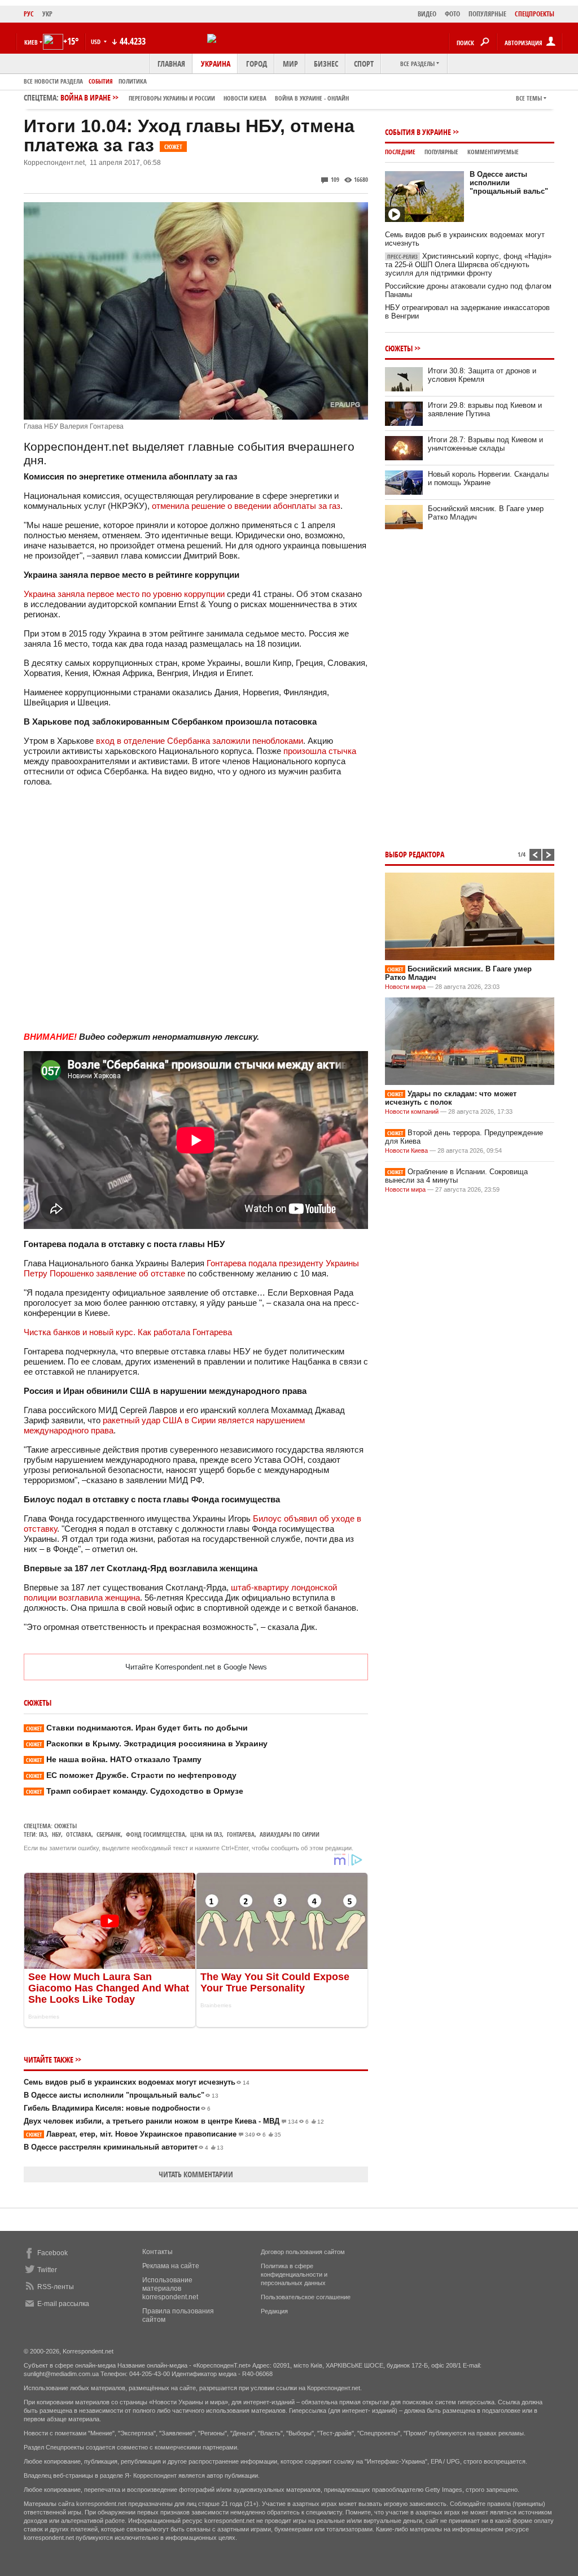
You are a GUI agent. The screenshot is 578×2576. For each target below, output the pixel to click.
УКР (47, 14)
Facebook (52, 2253)
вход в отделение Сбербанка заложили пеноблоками (200, 741)
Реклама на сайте (171, 2266)
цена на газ (206, 1834)
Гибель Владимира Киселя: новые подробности (117, 2108)
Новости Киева (406, 1150)
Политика (133, 81)
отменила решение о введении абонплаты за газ (246, 506)
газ (43, 1834)
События (101, 81)
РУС (29, 14)
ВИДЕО (427, 14)
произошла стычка (320, 751)
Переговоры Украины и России (172, 98)
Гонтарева (241, 1834)
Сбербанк (109, 1834)
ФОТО (452, 14)
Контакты (157, 2252)
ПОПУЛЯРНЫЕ (487, 14)
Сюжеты (65, 1826)
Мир (290, 64)
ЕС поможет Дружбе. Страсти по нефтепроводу (131, 1775)
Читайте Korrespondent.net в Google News (196, 1667)
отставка (79, 1834)
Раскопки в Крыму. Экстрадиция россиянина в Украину (147, 1744)
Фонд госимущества (156, 1834)
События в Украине (418, 132)
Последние (400, 152)
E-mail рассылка (63, 2304)
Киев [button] (31, 42)
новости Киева (245, 98)
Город (257, 64)
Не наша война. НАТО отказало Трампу (114, 1759)
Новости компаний (412, 1112)
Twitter (47, 2270)
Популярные (441, 152)
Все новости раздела (53, 81)
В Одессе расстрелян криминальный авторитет (124, 2147)
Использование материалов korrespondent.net (170, 2289)
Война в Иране (205, 97)
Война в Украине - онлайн (312, 98)
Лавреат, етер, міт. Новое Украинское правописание (154, 2134)
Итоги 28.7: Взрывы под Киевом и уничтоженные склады (485, 444)
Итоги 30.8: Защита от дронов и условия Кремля (482, 375)
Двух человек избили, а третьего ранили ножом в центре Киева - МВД (174, 2121)
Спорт (364, 64)
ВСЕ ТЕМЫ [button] (529, 98)
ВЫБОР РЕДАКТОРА (415, 854)
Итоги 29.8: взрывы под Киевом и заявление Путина (485, 409)
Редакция (274, 2311)
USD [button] (97, 42)
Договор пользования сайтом (303, 2252)
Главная (171, 64)
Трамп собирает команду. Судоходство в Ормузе (135, 1791)
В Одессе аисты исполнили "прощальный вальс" (121, 2095)
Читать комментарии (196, 2174)
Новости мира (405, 987)
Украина (216, 64)
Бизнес (326, 64)
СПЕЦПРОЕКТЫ (535, 14)
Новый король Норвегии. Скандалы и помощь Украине (488, 478)
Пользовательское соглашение (306, 2297)
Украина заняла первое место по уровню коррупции (124, 594)
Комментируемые (493, 152)
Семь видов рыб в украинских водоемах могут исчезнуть (137, 2082)
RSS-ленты (56, 2287)
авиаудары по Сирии (290, 1834)
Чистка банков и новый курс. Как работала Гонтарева (128, 1332)
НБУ (56, 1834)
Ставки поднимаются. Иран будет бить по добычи (137, 1728)
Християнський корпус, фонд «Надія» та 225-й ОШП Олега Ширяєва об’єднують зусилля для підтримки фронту (468, 265)
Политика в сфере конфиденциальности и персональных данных (294, 2274)
